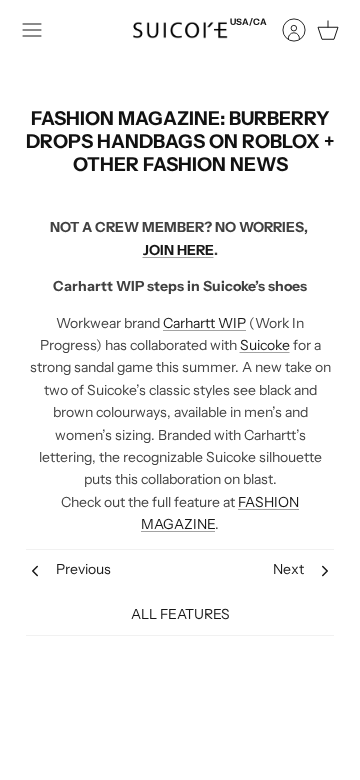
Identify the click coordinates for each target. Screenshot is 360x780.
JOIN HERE (178, 250)
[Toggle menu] (32, 30)
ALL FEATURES (180, 614)
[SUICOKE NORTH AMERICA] (180, 30)
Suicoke (265, 345)
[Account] (284, 30)
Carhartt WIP (204, 323)
